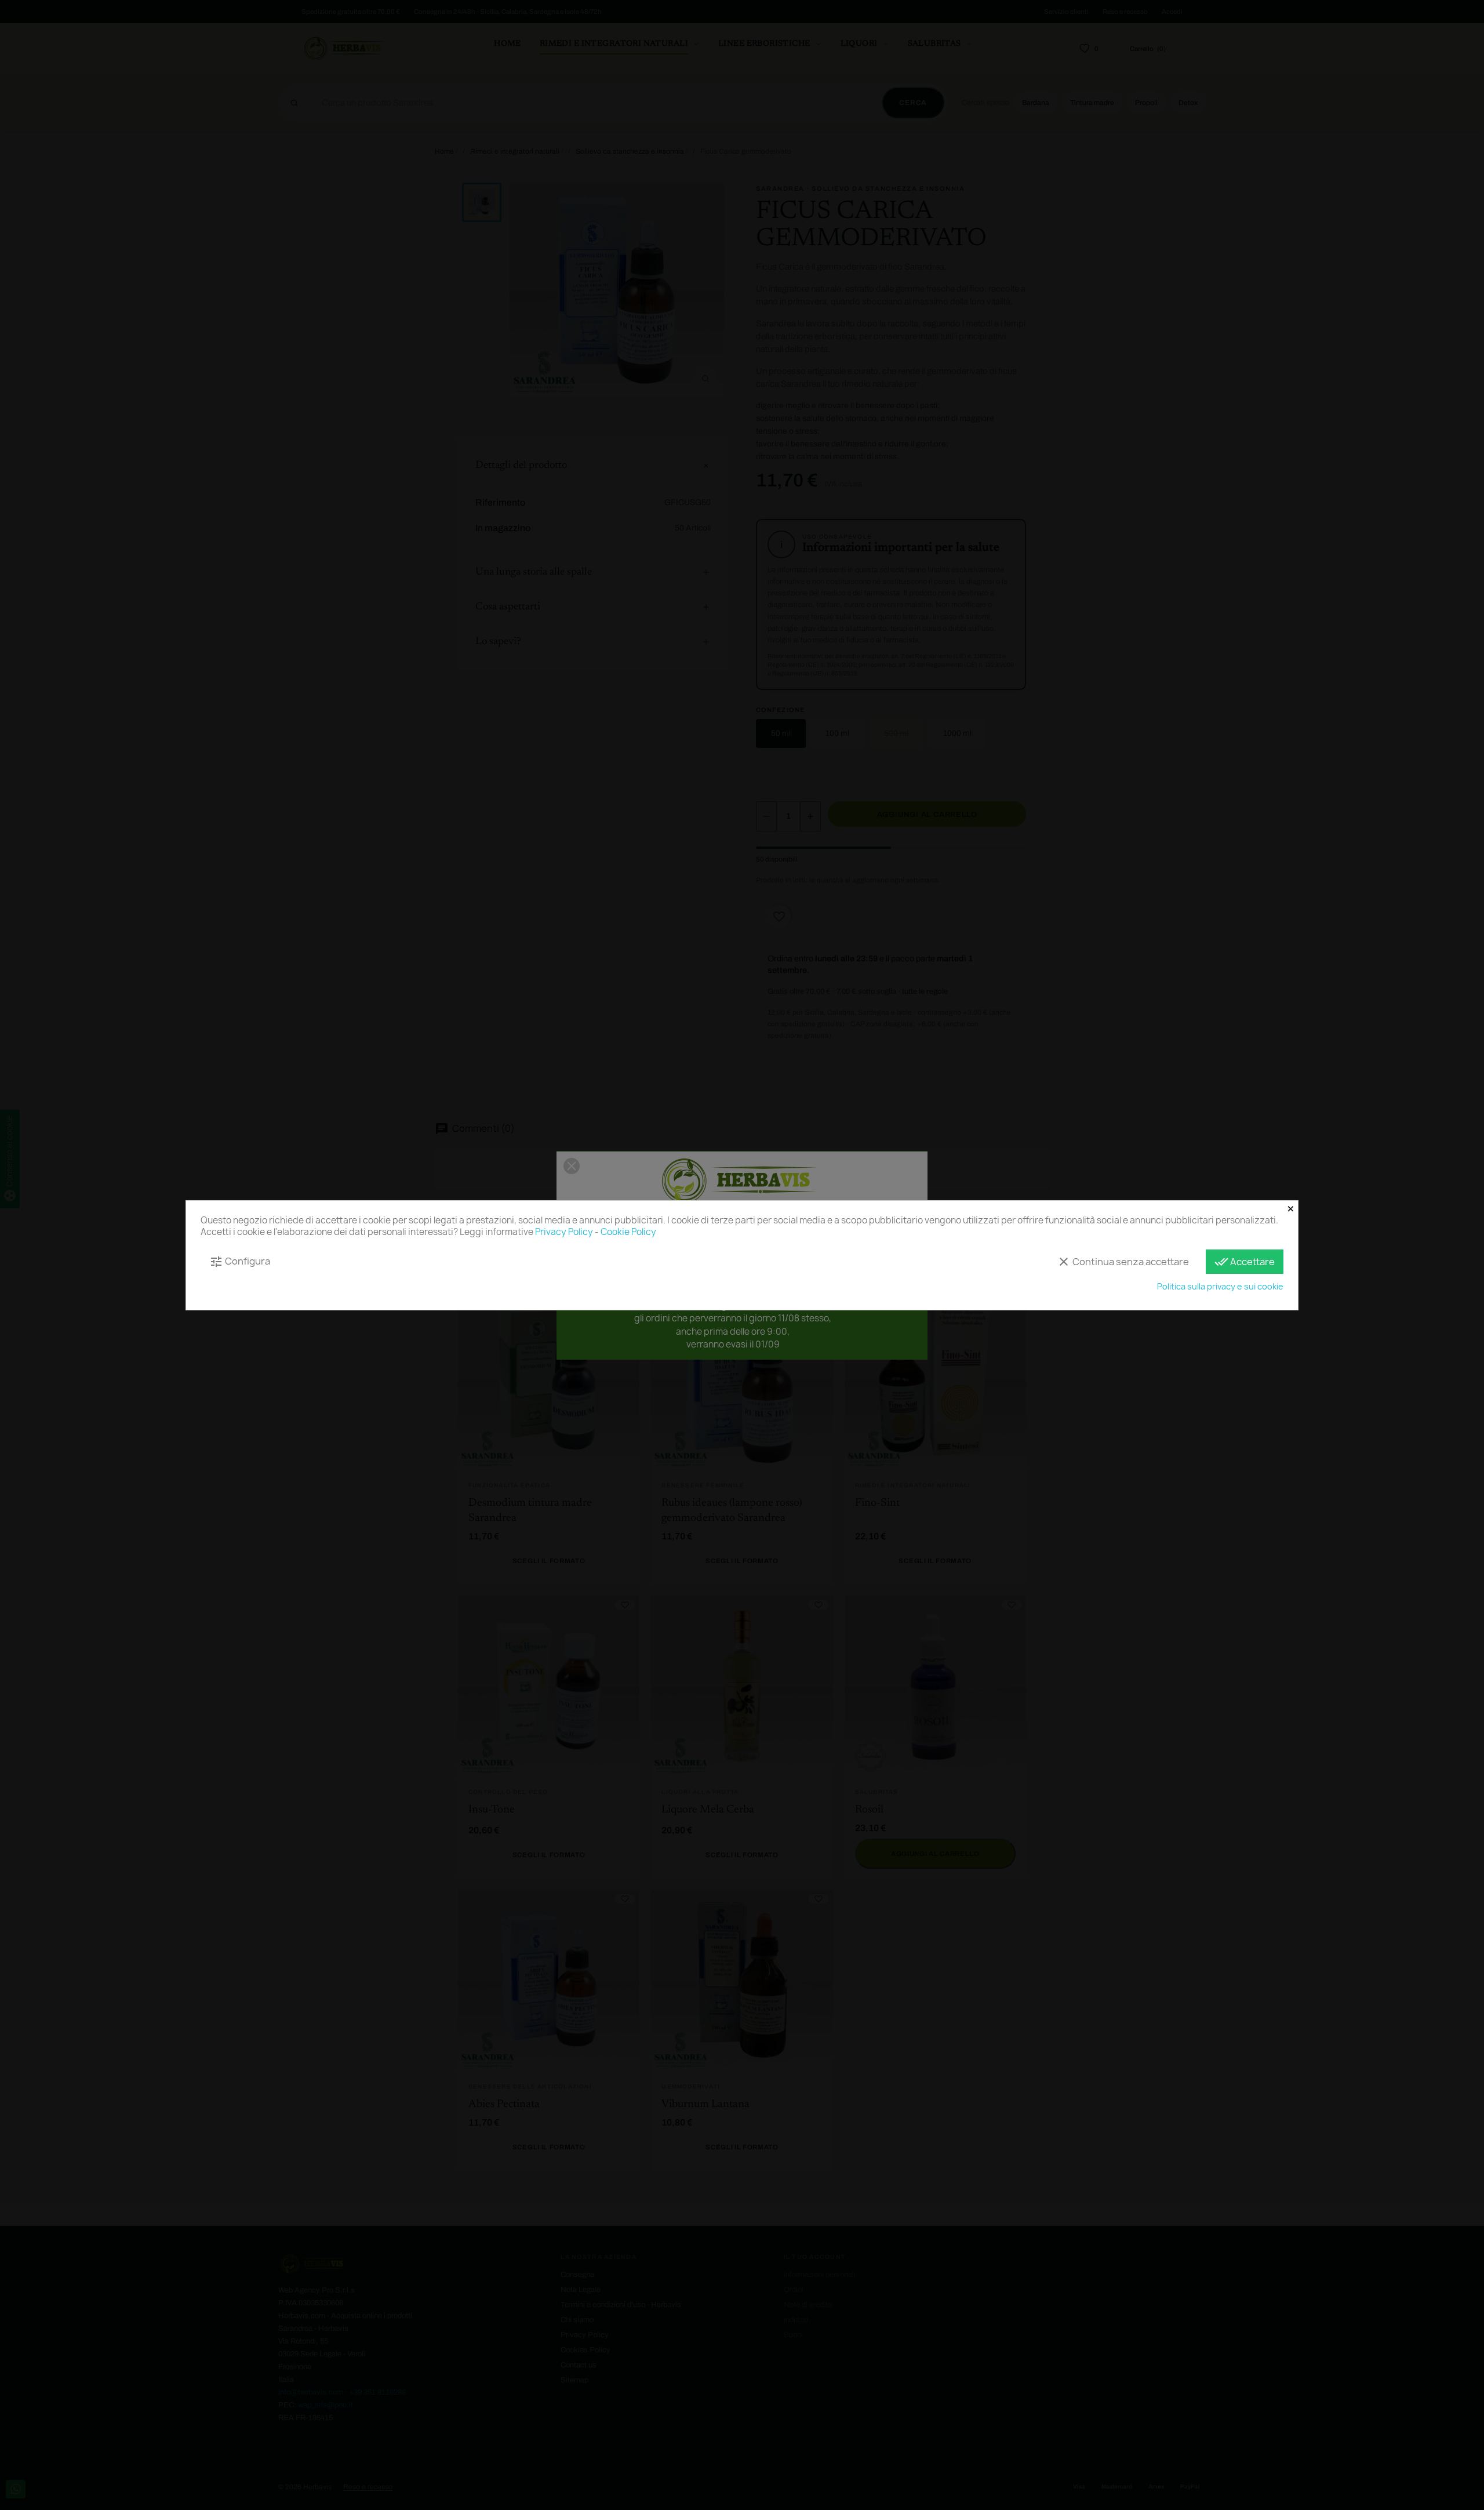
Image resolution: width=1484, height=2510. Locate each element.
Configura (240, 1261)
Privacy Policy (564, 1232)
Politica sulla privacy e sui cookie (1220, 1286)
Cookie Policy (628, 1232)
